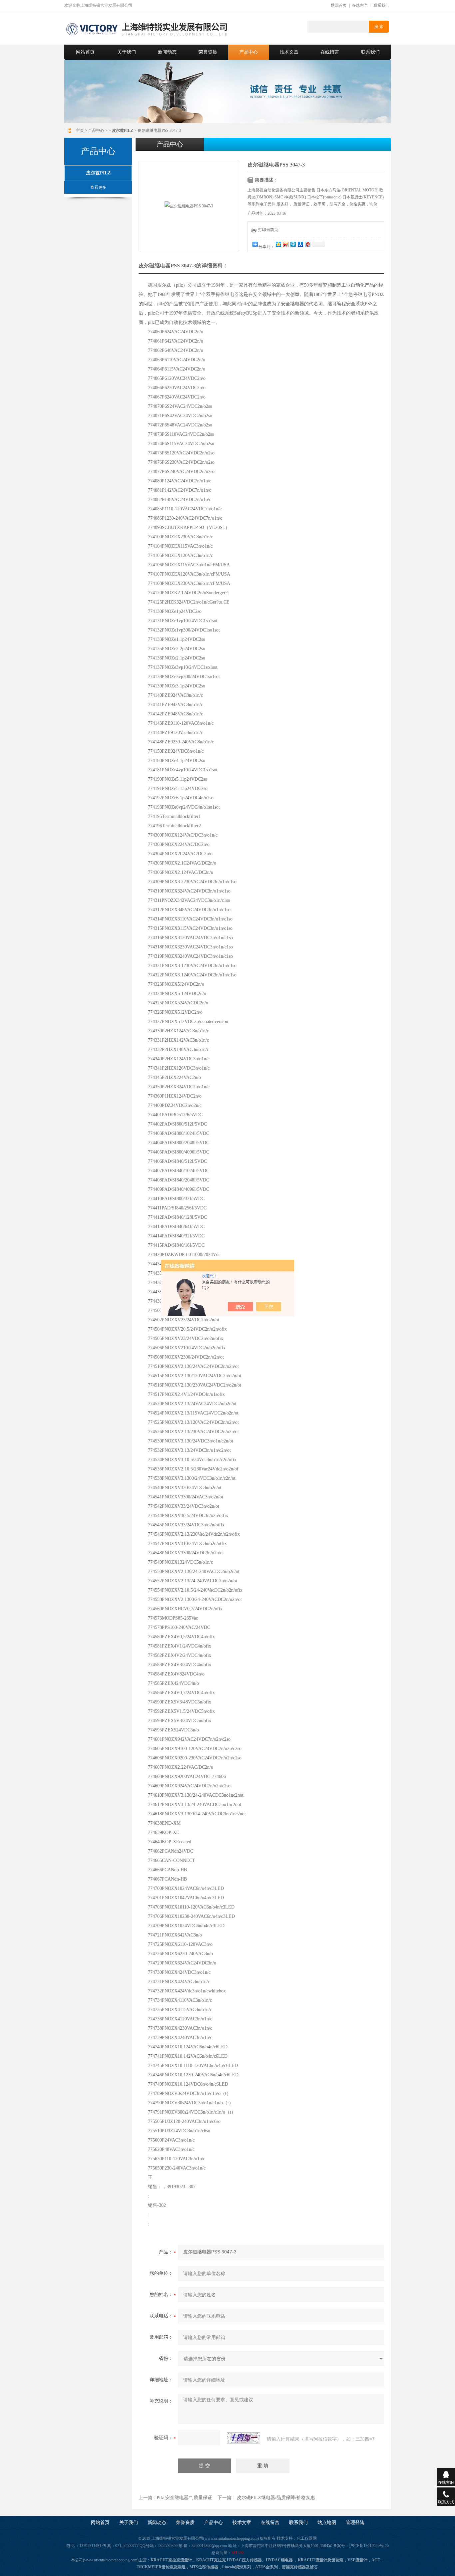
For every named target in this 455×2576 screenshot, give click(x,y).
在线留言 (360, 5)
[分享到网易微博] (307, 244)
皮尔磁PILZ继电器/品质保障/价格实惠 (276, 2498)
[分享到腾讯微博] (293, 244)
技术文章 (289, 52)
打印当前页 (268, 230)
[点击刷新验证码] (243, 2438)
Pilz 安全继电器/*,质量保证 (184, 2498)
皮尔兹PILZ (98, 173)
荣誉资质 (208, 52)
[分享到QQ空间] (278, 244)
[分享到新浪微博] (285, 244)
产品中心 (248, 52)
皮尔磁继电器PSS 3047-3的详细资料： (183, 265)
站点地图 (327, 2523)
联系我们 (381, 5)
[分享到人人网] (300, 244)
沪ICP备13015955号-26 (369, 2546)
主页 (80, 130)
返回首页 (339, 5)
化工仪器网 (307, 2538)
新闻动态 (167, 52)
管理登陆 (355, 2523)
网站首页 (85, 52)
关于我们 (127, 52)
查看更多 (98, 187)
